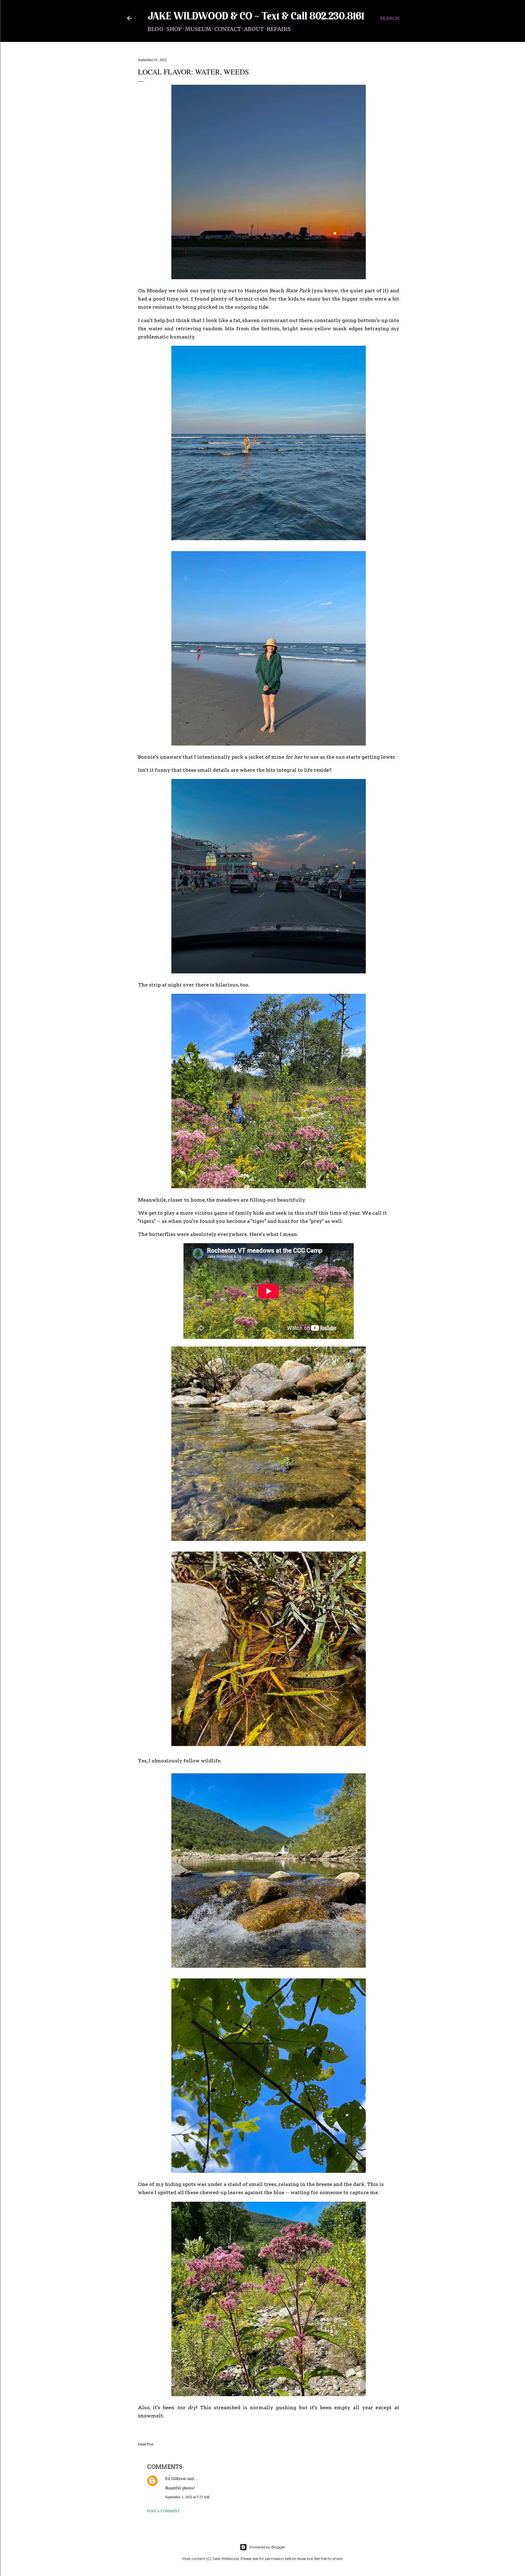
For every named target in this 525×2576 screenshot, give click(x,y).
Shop (174, 29)
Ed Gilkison (176, 2478)
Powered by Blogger (267, 2547)
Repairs (279, 29)
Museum (198, 29)
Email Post (146, 2444)
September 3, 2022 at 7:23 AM (187, 2497)
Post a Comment (163, 2511)
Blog (156, 29)
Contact (228, 29)
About (254, 29)
